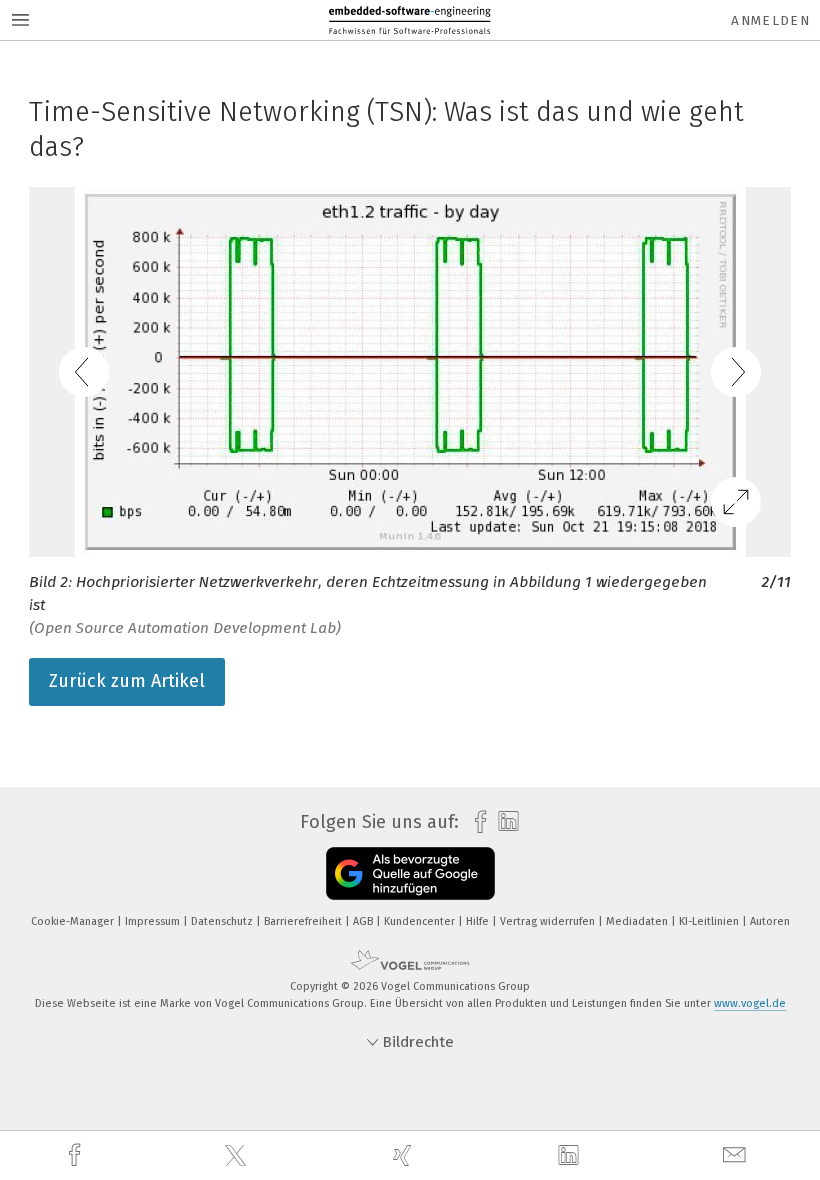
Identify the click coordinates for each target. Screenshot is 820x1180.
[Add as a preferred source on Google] (410, 873)
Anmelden (770, 20)
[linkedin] (571, 1156)
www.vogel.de (750, 1003)
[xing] (405, 1155)
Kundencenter (421, 921)
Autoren (770, 921)
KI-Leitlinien (710, 921)
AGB (364, 921)
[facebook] (77, 1155)
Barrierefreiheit (304, 921)
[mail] (737, 1155)
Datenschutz (223, 921)
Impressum (154, 921)
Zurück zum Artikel (127, 681)
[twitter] (238, 1156)
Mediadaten (638, 921)
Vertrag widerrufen (549, 921)
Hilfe (479, 921)
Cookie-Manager (74, 921)
